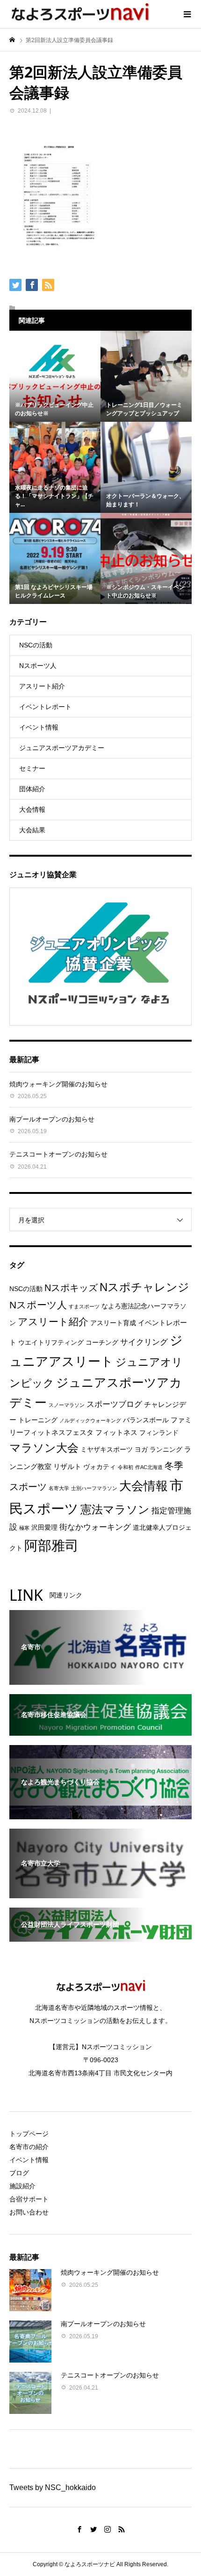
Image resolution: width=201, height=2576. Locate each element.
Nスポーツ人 (38, 666)
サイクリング (144, 1342)
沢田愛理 (44, 1528)
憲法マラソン (115, 1510)
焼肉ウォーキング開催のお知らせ (58, 1084)
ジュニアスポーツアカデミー (62, 748)
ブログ (19, 2173)
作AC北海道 (149, 1467)
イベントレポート (45, 707)
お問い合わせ (29, 2212)
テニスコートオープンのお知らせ (58, 1154)
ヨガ (141, 1450)
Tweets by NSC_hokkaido (53, 2487)
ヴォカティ (100, 1467)
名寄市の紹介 (29, 2147)
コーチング (102, 1343)
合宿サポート (29, 2199)
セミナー (32, 768)
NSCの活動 (36, 645)
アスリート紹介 (42, 686)
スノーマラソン (67, 1405)
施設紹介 (22, 2186)
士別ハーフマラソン (94, 1488)
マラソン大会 (44, 1448)
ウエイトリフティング (51, 1343)
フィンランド (159, 1433)
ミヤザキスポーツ (107, 1450)
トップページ (29, 2134)
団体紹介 (32, 789)
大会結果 (32, 830)
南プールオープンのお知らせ (52, 1119)
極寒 (24, 1528)
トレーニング (38, 1420)
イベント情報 (39, 727)
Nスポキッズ (71, 1288)
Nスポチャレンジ (144, 1287)
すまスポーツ (84, 1306)
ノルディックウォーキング (90, 1420)
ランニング (166, 1450)
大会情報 (32, 809)
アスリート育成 (113, 1323)
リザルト (67, 1466)
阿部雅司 (51, 1545)
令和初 (126, 1467)
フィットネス (116, 1432)
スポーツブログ (114, 1404)
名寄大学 (59, 1488)
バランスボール (146, 1420)
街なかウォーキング (95, 1527)
